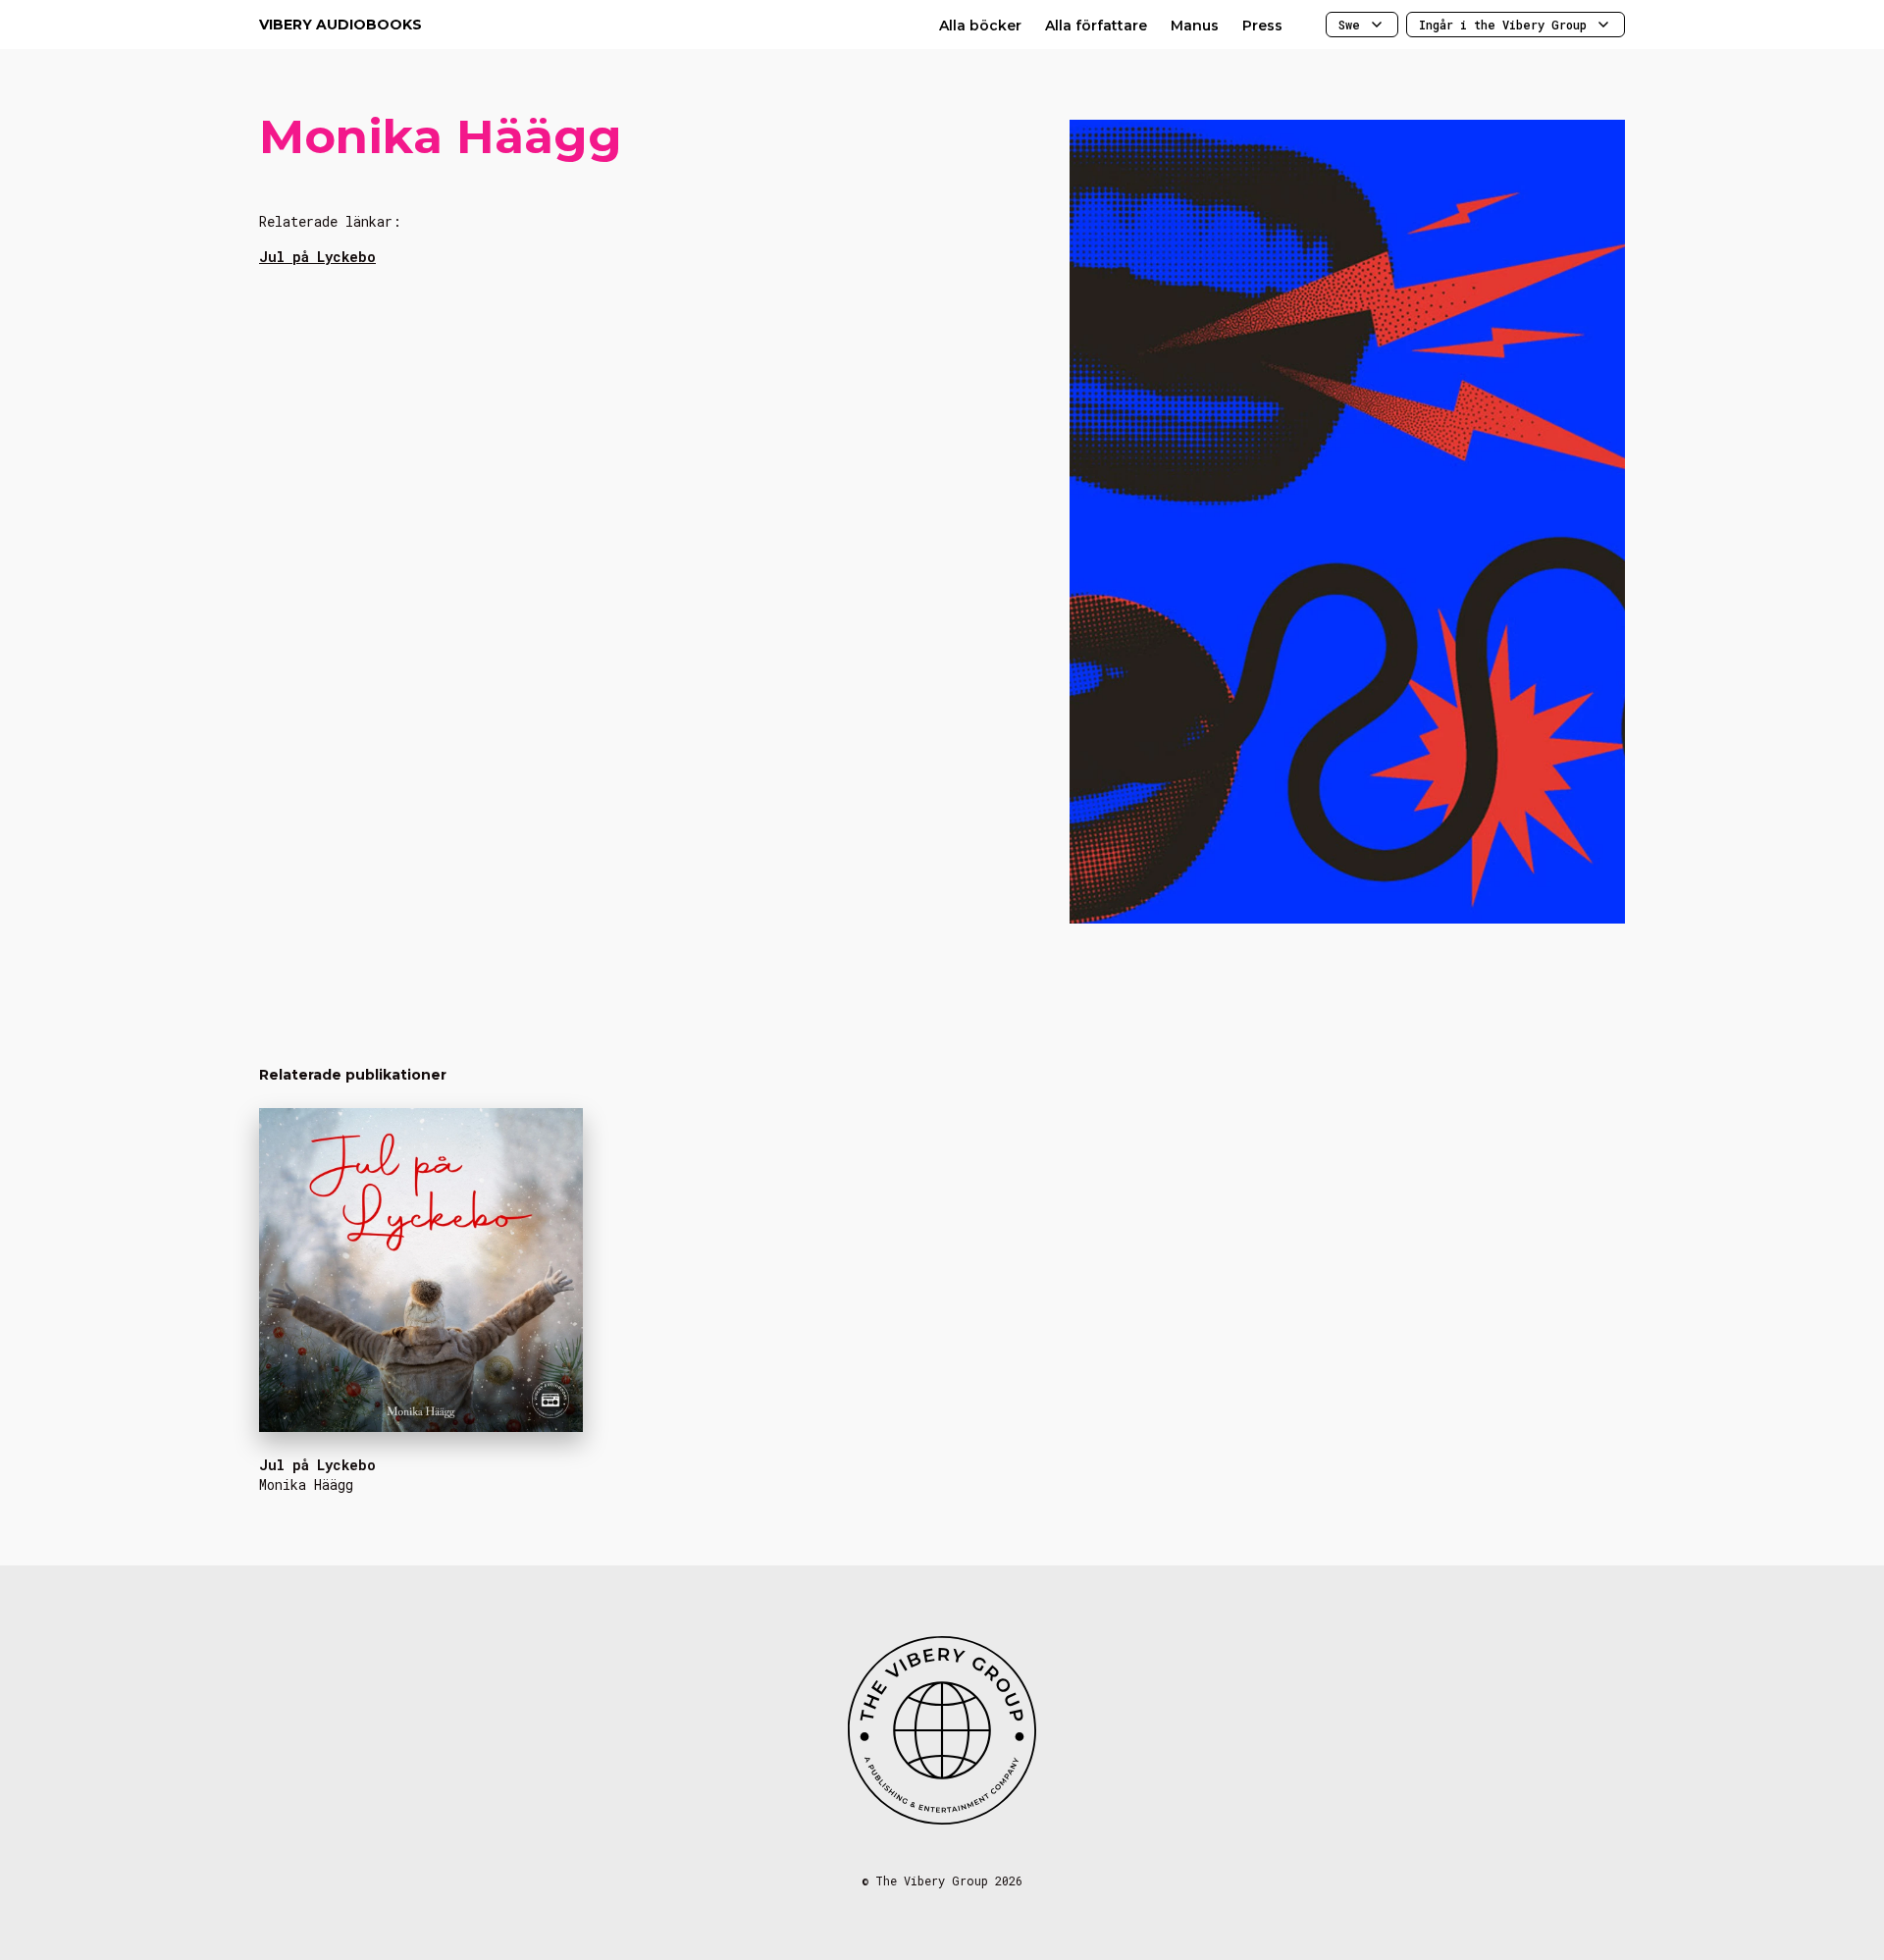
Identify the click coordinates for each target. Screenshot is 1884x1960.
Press (1262, 26)
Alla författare (1096, 26)
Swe (1349, 25)
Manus (1195, 26)
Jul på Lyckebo (317, 257)
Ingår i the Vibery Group (1503, 25)
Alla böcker (980, 26)
